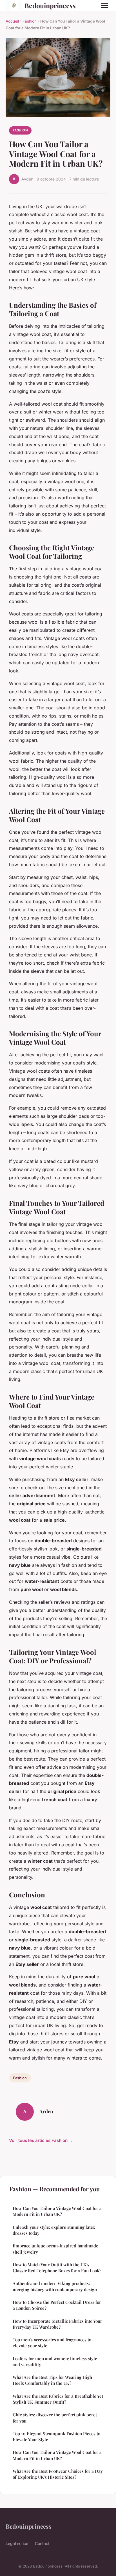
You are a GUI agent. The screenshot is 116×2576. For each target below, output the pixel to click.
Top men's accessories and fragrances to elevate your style (52, 2343)
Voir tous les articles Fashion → (41, 2140)
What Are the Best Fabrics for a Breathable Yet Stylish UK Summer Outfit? (58, 2399)
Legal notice (17, 2543)
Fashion (30, 21)
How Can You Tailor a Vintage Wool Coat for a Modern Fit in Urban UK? (57, 2211)
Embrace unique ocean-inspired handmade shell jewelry (55, 2249)
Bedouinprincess (50, 6)
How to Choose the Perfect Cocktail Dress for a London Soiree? (57, 2305)
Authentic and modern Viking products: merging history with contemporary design (55, 2286)
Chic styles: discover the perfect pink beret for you (55, 2418)
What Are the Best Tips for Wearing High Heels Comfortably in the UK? (52, 2380)
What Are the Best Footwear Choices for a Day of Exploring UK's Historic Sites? (58, 2474)
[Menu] (105, 6)
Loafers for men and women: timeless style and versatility (55, 2361)
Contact (42, 2543)
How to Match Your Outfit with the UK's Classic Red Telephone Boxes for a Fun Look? (57, 2268)
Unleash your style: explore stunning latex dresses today (54, 2230)
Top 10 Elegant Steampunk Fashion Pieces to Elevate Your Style (56, 2437)
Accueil (12, 21)
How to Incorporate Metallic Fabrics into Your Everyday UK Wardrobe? (57, 2324)
